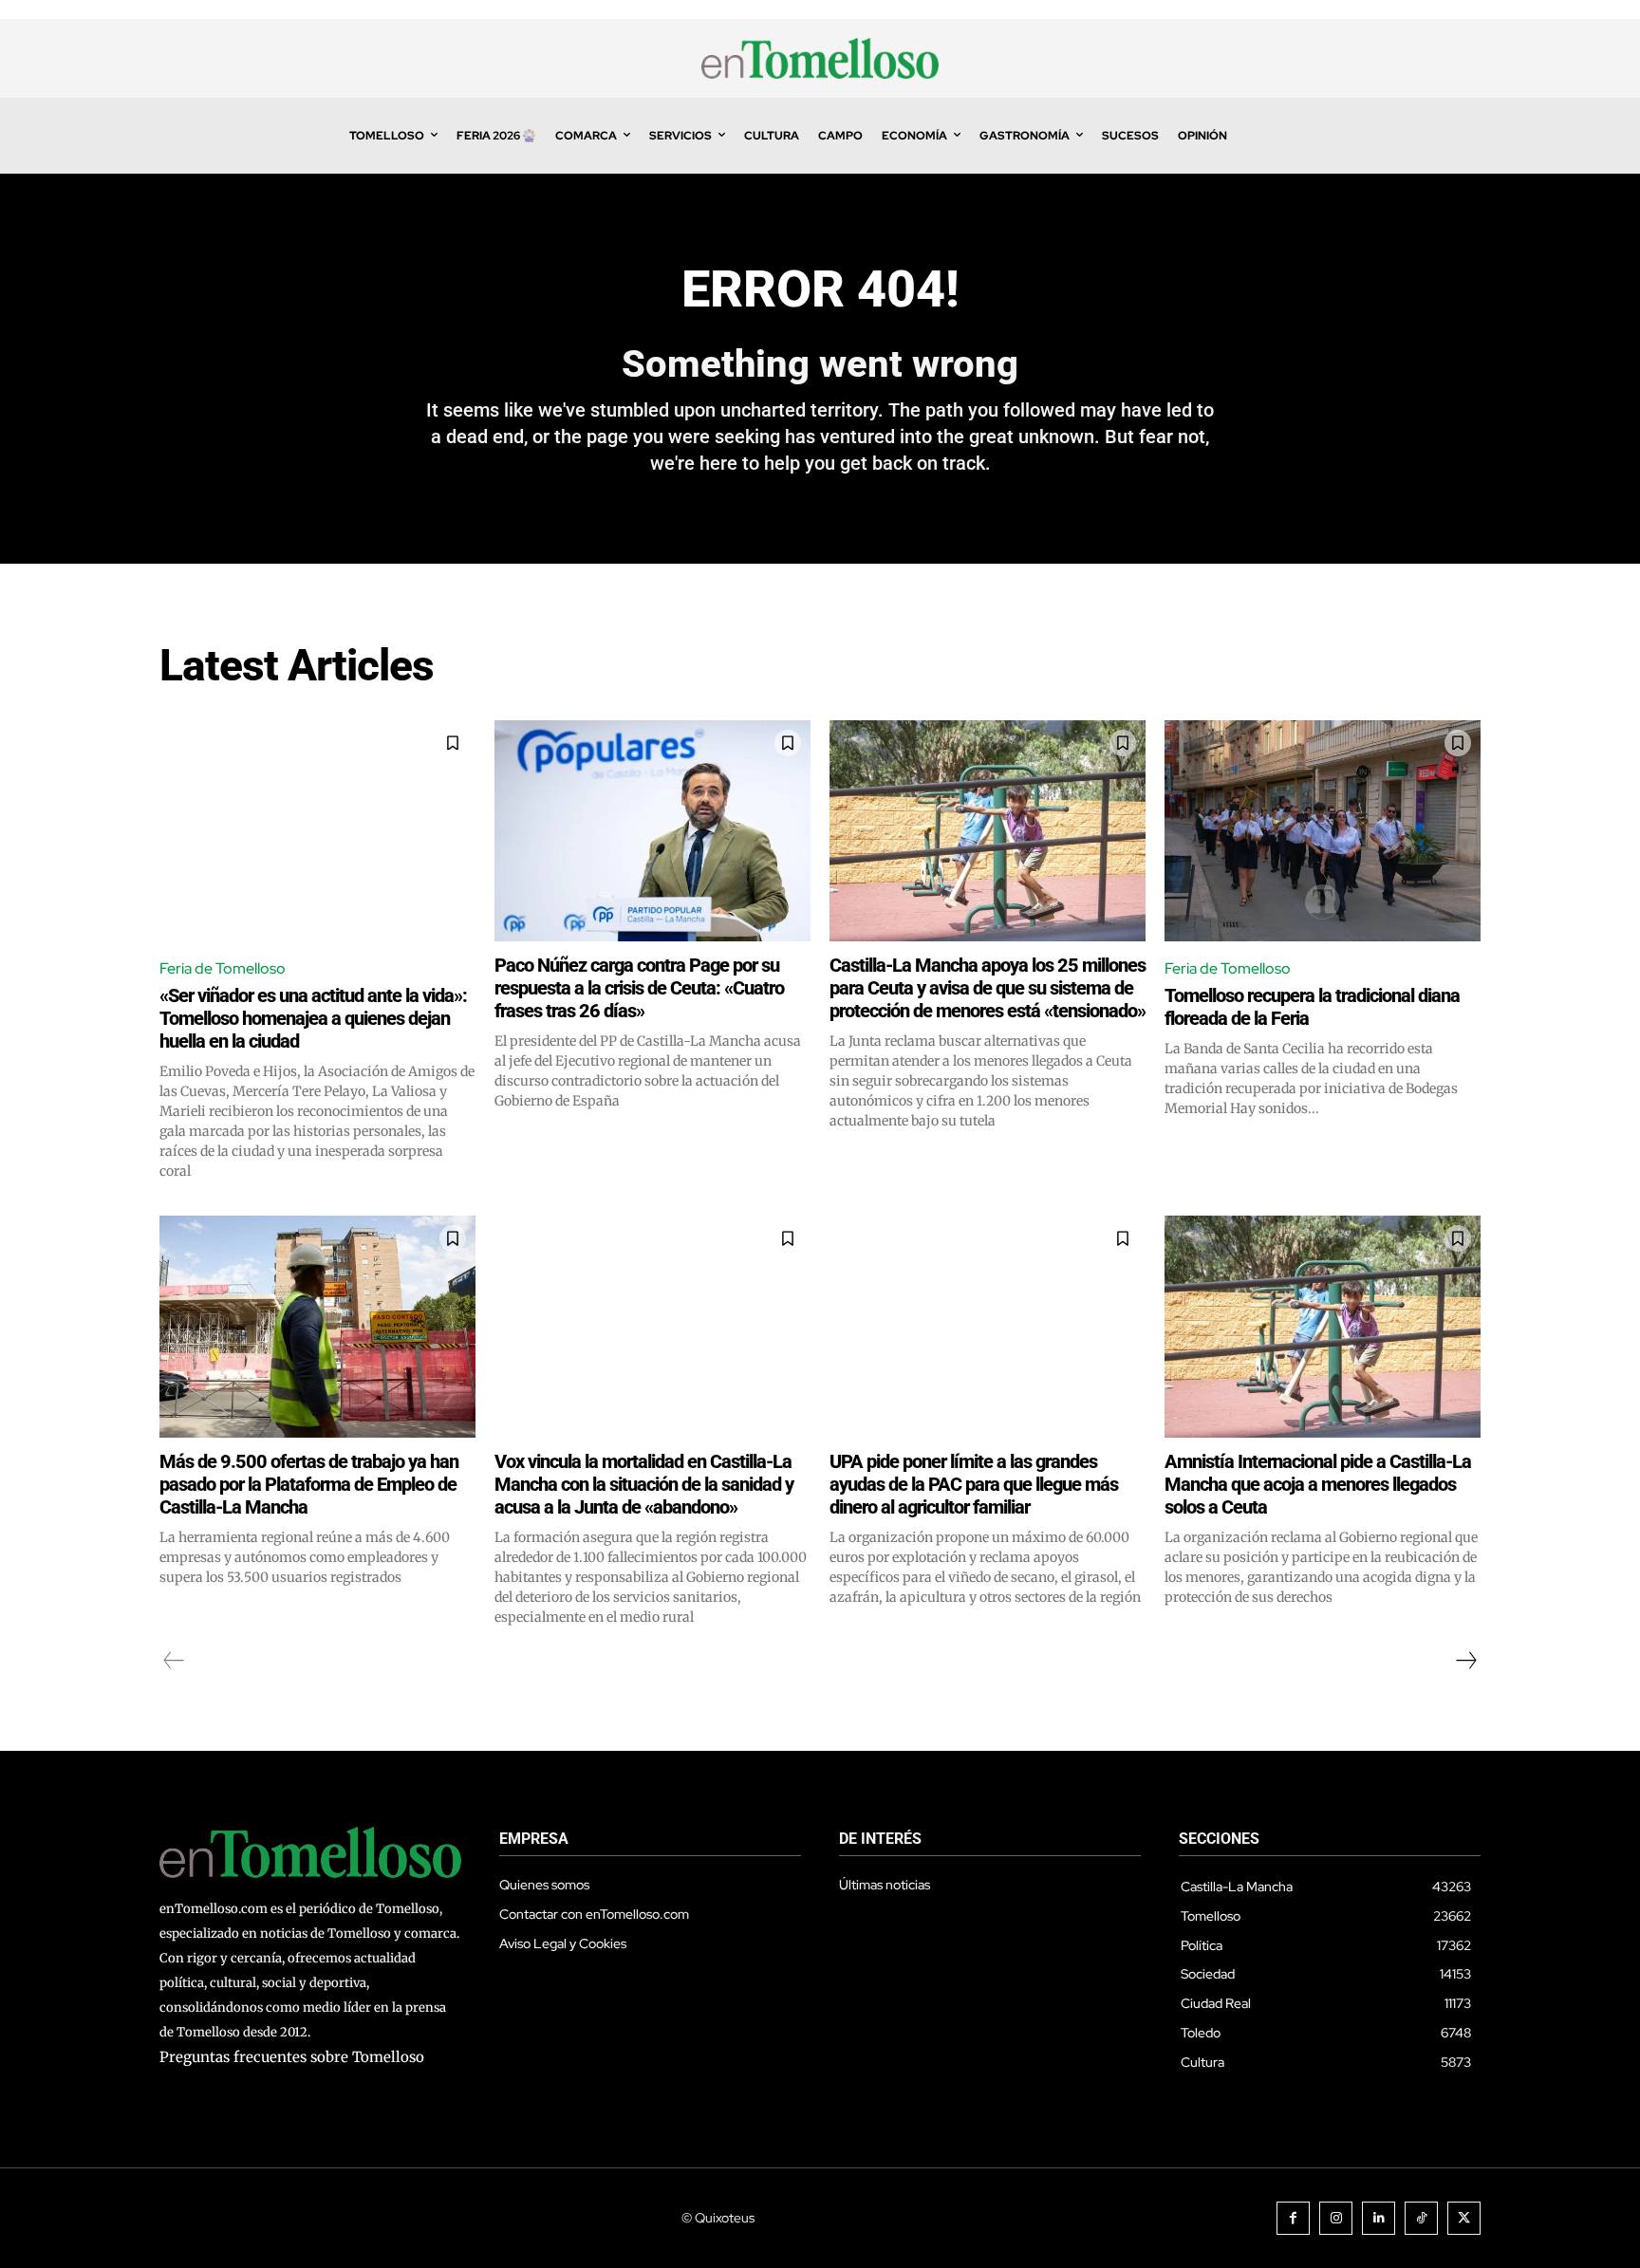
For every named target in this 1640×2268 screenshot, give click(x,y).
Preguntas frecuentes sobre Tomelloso (292, 2057)
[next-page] (1465, 1661)
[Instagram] (1336, 2218)
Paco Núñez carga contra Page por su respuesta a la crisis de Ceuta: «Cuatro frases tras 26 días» (639, 988)
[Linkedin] (1379, 2218)
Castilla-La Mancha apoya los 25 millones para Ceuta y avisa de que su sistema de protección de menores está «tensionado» (988, 988)
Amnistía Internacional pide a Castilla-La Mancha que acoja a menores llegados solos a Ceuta (1318, 1484)
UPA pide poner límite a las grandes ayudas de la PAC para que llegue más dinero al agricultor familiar (974, 1484)
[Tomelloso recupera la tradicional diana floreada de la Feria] (1323, 831)
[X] (1464, 2218)
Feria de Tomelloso (223, 968)
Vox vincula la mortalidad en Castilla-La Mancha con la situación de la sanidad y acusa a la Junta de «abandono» (644, 1484)
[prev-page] (174, 1661)
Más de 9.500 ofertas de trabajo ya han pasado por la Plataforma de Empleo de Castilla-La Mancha (309, 1484)
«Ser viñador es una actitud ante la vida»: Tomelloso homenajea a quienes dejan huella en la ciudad (313, 1018)
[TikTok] (1421, 2218)
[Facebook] (1293, 2218)
